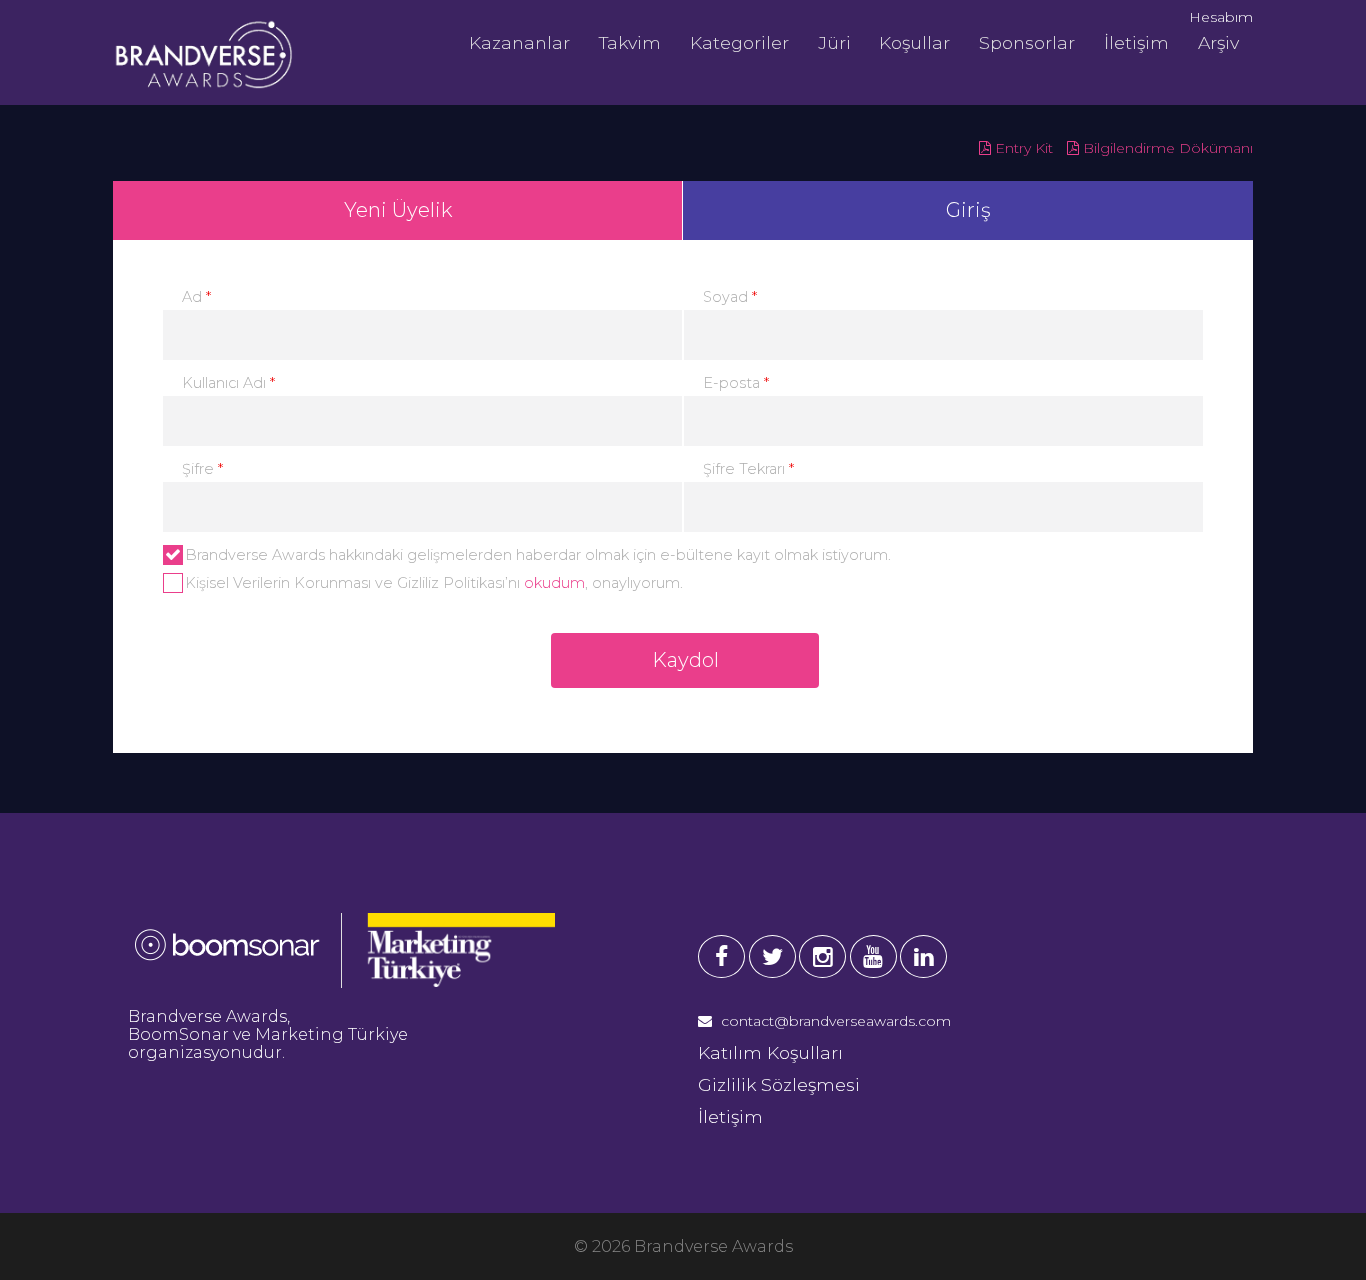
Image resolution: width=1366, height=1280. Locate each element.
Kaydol (685, 660)
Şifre (202, 469)
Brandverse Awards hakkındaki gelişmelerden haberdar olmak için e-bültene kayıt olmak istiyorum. (538, 555)
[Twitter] (772, 956)
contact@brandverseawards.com (834, 1021)
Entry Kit (1022, 148)
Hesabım (1221, 17)
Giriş (968, 210)
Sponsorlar (1027, 42)
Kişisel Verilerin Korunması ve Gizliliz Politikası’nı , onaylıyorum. (434, 583)
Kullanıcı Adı (228, 383)
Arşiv (1218, 42)
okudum (554, 583)
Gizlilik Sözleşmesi (779, 1084)
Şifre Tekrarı (748, 469)
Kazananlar (519, 42)
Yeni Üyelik (398, 210)
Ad (196, 297)
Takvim (630, 42)
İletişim (1136, 42)
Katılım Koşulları (770, 1052)
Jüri (834, 42)
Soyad (730, 297)
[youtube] (873, 956)
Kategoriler (739, 42)
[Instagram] (822, 956)
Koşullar (914, 42)
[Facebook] (721, 956)
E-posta (736, 383)
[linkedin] (923, 956)
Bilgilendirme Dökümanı (1166, 148)
